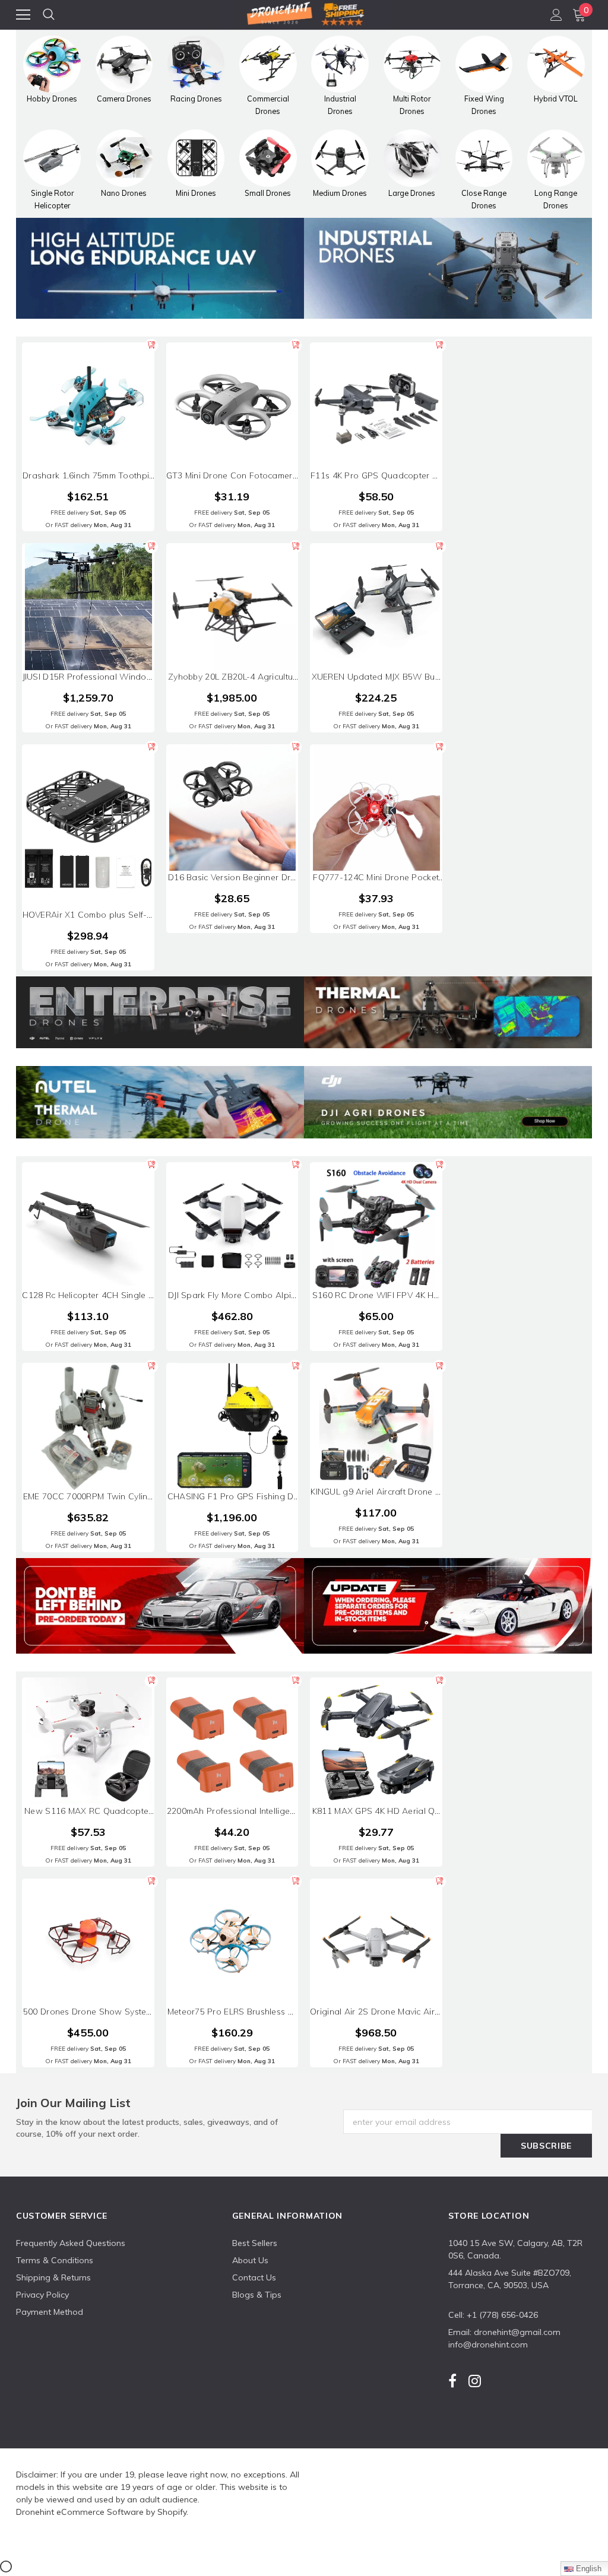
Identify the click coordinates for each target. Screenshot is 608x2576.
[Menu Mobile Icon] (23, 15)
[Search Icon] (49, 15)
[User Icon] (556, 15)
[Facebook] (452, 2381)
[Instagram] (475, 2381)
